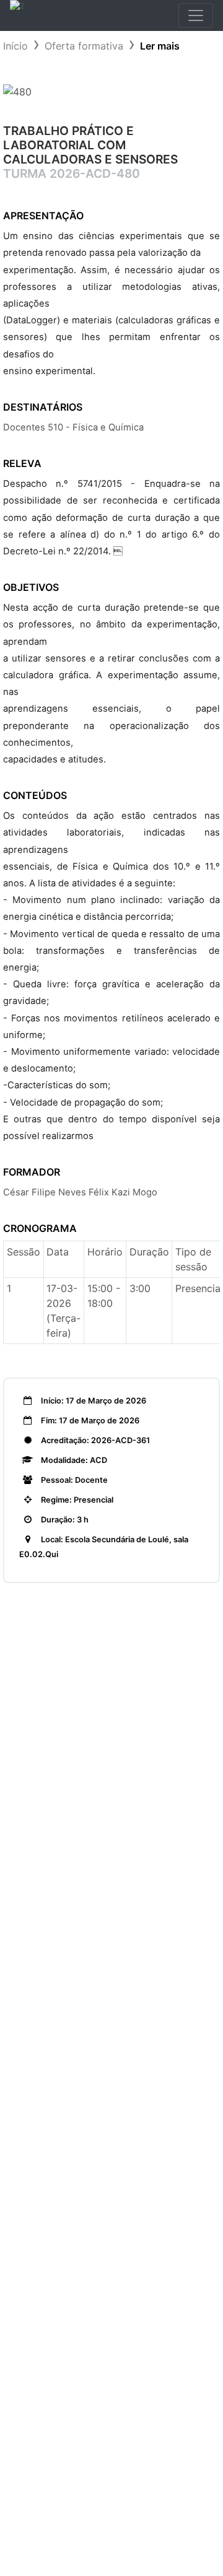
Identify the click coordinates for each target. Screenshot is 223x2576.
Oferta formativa (84, 46)
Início (15, 46)
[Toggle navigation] (196, 15)
